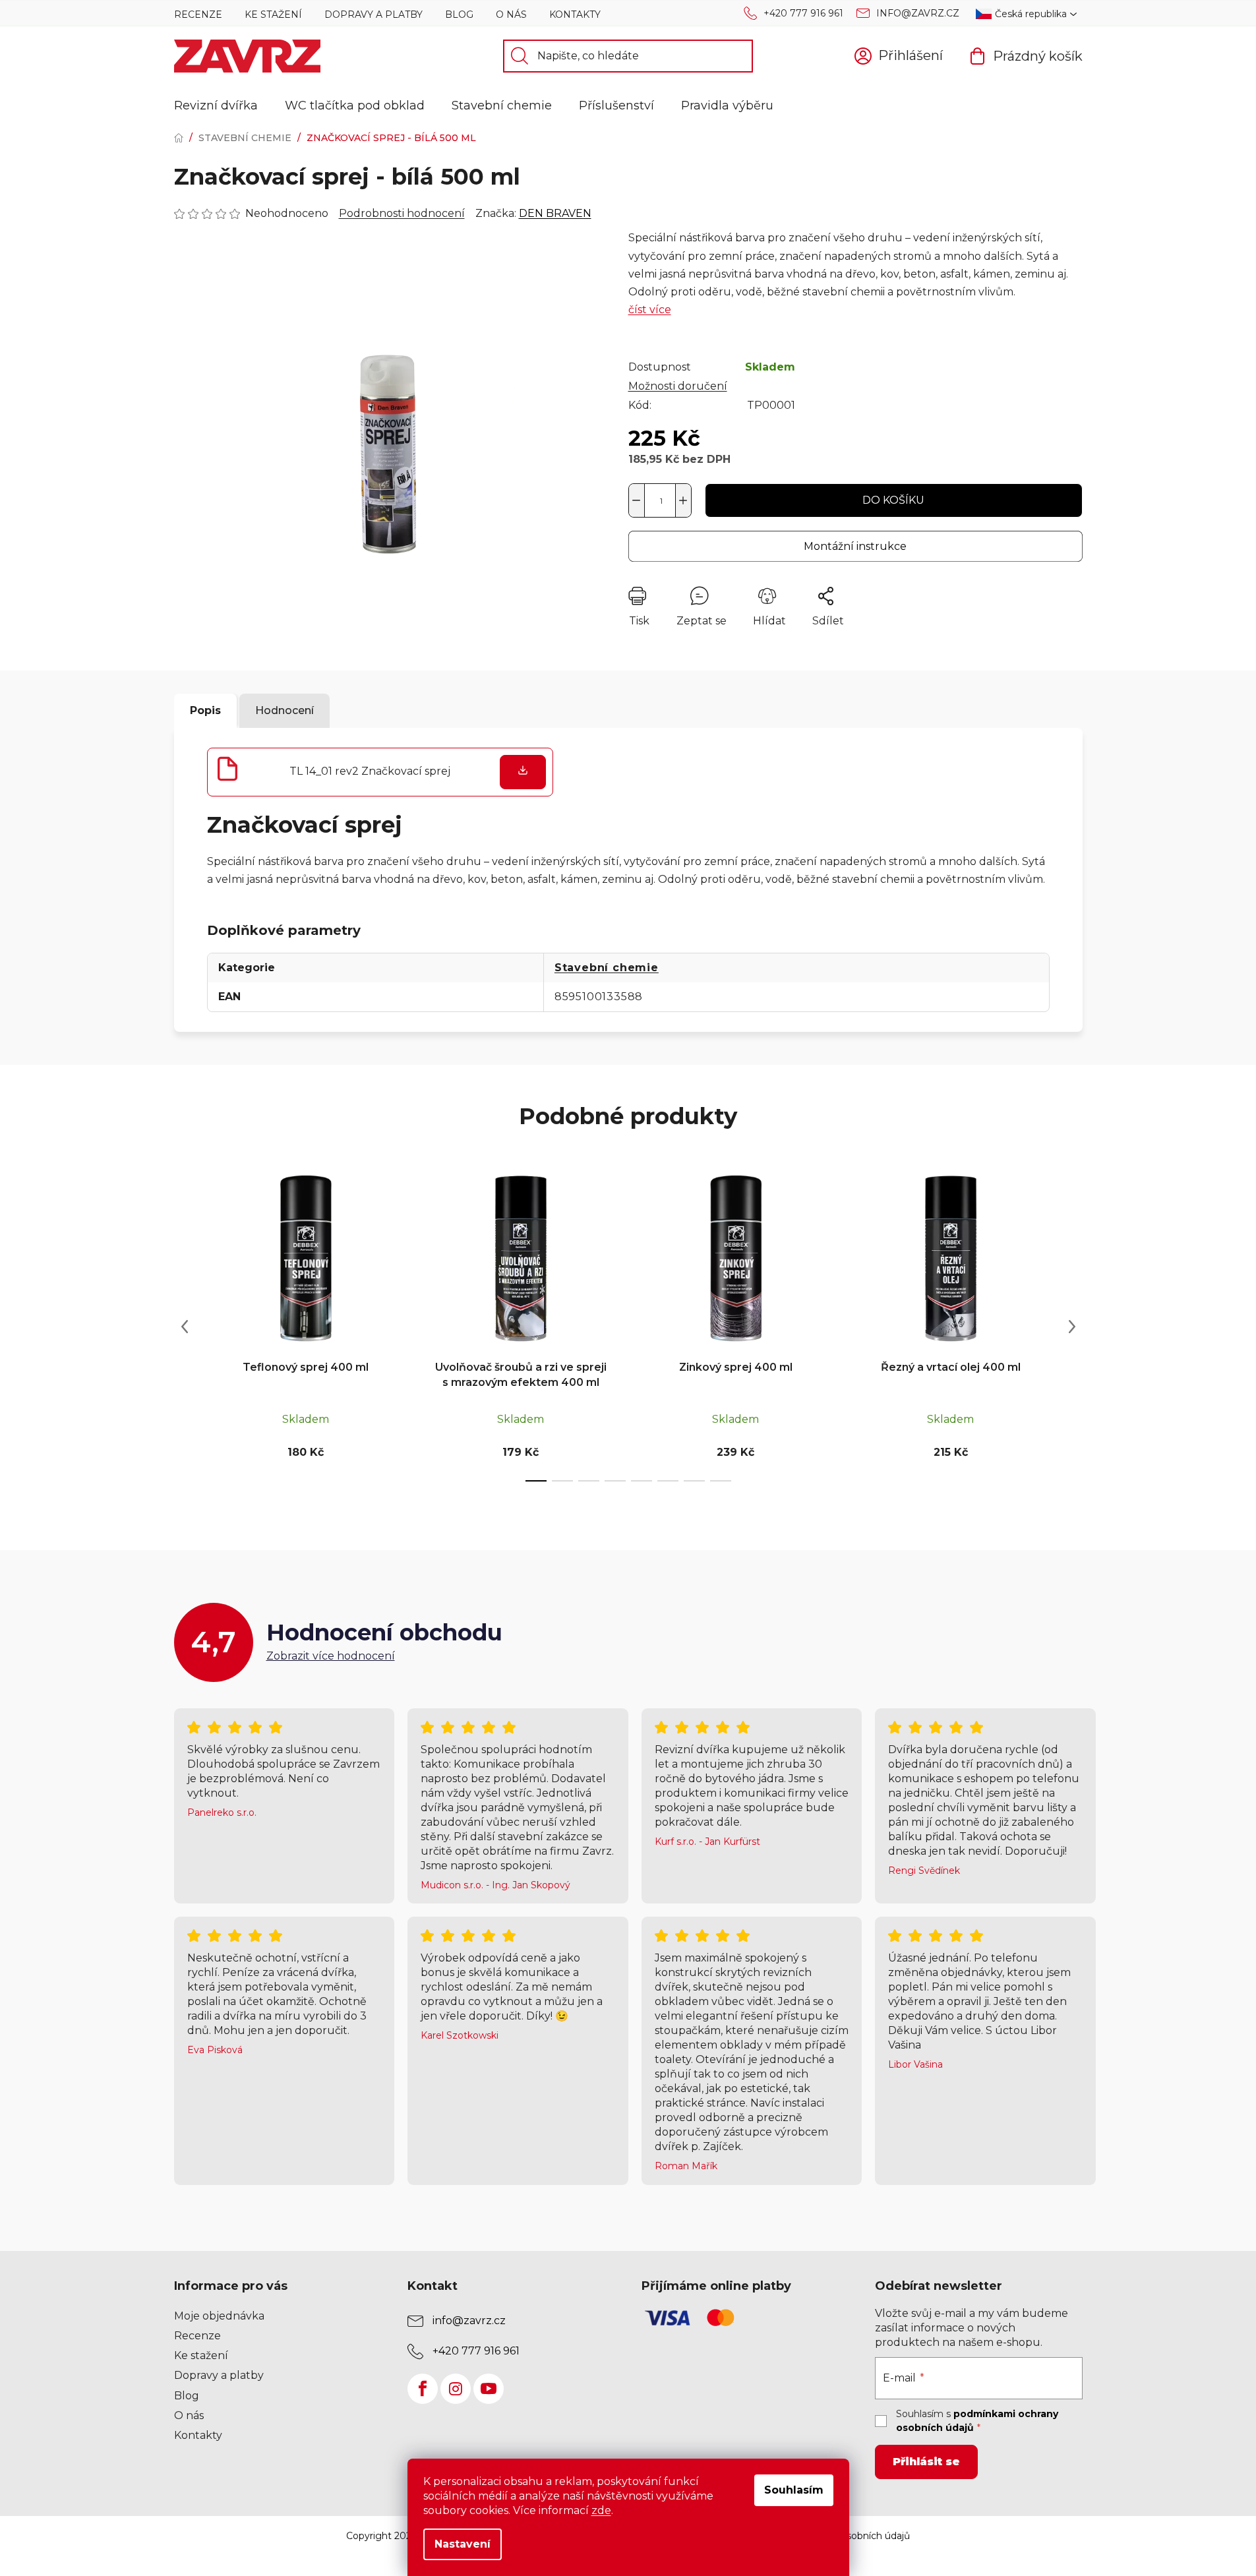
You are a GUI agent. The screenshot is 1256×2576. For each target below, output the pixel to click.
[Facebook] (423, 2389)
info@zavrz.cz (918, 13)
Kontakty (575, 15)
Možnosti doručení (678, 386)
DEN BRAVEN (555, 213)
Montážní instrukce (855, 546)
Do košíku (893, 500)
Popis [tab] (205, 710)
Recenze (198, 15)
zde (601, 2510)
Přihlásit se (926, 2462)
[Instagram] (456, 2389)
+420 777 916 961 (803, 13)
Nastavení (463, 2544)
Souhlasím (794, 2490)
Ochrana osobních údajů (855, 2536)
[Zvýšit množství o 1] (683, 500)
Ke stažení (273, 15)
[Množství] (660, 500)
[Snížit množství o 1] (637, 500)
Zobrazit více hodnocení (331, 1656)
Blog (459, 15)
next (1072, 1327)
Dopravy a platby (374, 15)
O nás (511, 15)
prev (185, 1327)
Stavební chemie (607, 968)
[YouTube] (489, 2389)
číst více (650, 310)
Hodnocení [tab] (284, 710)
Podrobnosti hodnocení (402, 213)
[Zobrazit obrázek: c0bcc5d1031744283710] (388, 443)
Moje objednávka (219, 2316)
